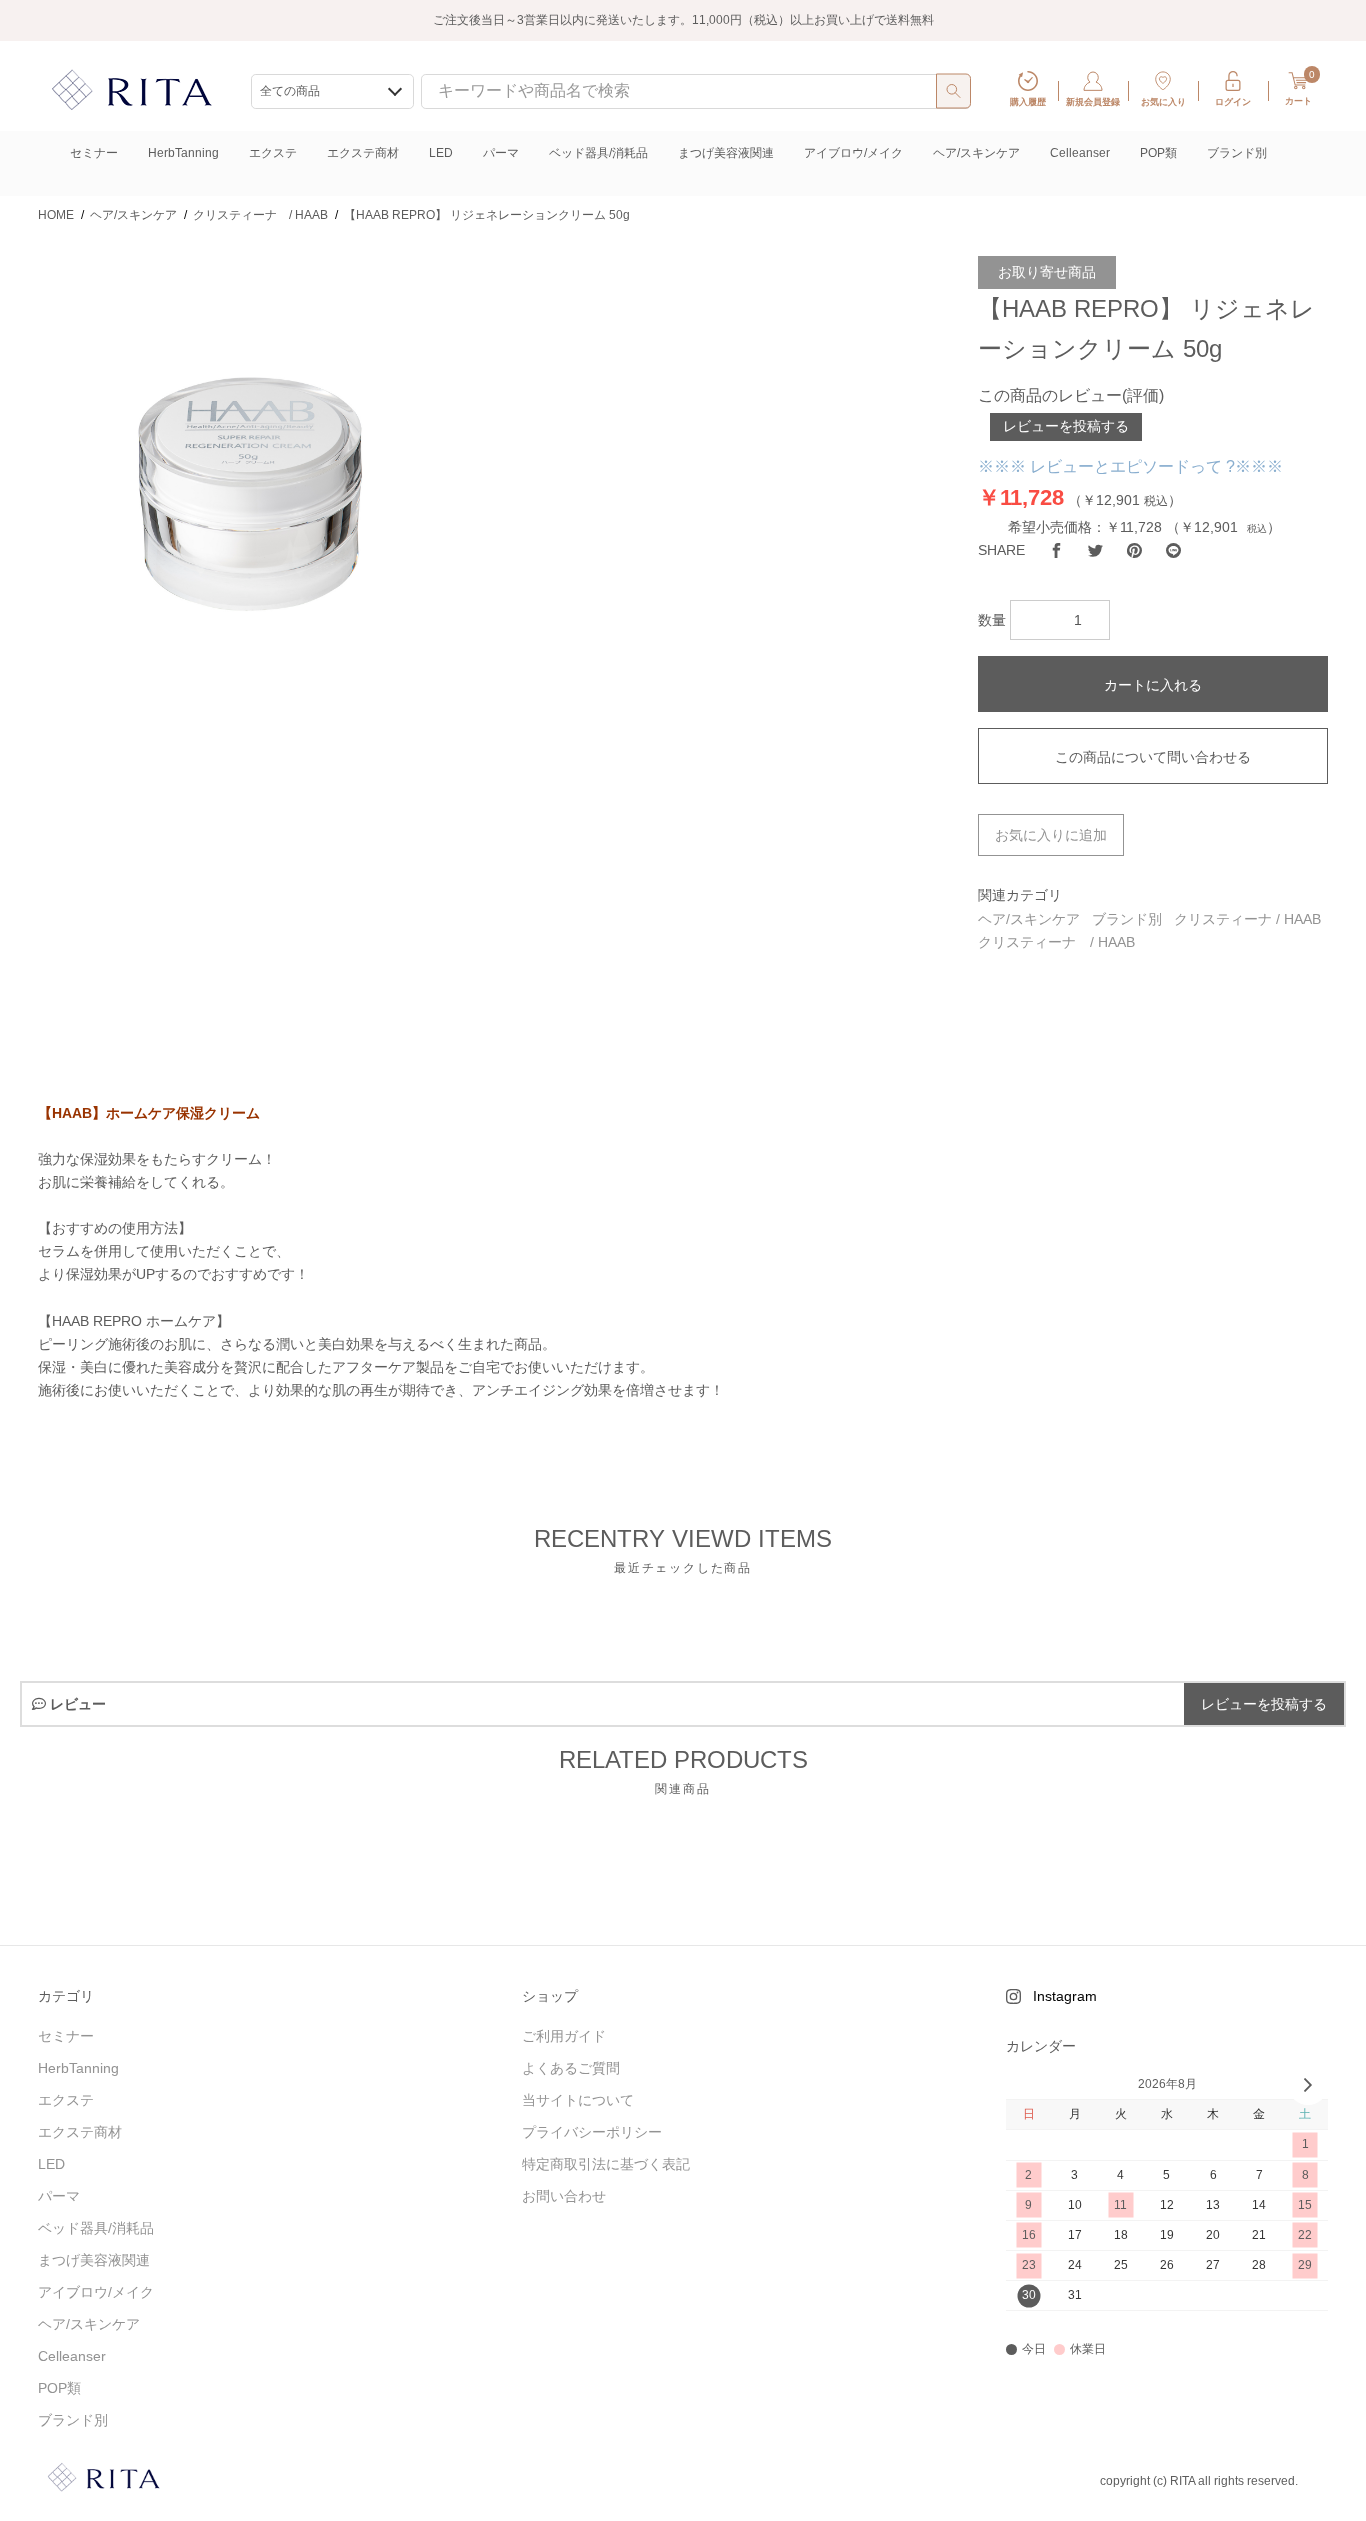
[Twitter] (1095, 550)
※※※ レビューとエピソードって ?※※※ (1130, 466)
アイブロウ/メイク (853, 153)
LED (441, 153)
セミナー (94, 153)
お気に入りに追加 (1051, 835)
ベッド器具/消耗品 (598, 153)
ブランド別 (1237, 153)
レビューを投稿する (1066, 426)
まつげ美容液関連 (726, 153)
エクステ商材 (363, 153)
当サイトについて (578, 2100)
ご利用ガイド (564, 2036)
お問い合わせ (564, 2196)
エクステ (273, 153)
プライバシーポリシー (592, 2132)
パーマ (501, 153)
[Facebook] (1056, 550)
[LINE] (1173, 550)
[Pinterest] (1134, 550)
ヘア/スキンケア (976, 153)
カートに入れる (1153, 685)
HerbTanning (183, 153)
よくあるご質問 (571, 2068)
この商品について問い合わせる (1153, 757)
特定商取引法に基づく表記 (606, 2164)
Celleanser (1080, 153)
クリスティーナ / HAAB (1247, 919)
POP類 (1158, 153)
